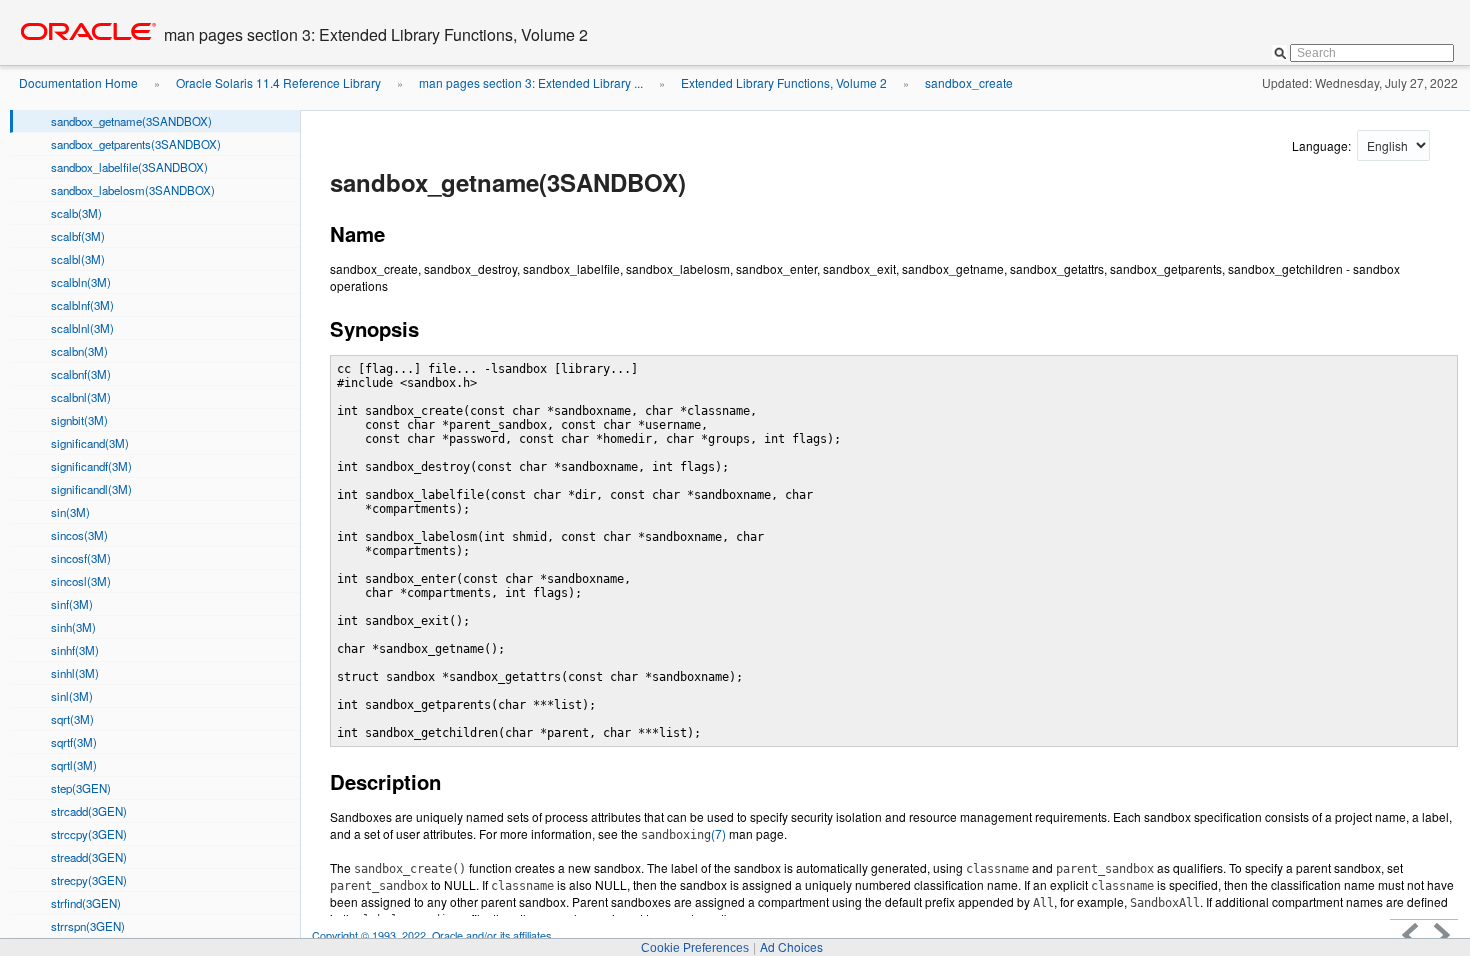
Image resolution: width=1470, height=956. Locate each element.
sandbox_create (969, 82)
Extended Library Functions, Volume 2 (784, 82)
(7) (683, 833)
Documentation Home (78, 82)
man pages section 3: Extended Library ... (531, 82)
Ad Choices (791, 946)
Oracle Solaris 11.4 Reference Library (278, 82)
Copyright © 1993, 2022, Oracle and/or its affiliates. (434, 935)
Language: (1323, 145)
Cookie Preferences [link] (695, 948)
